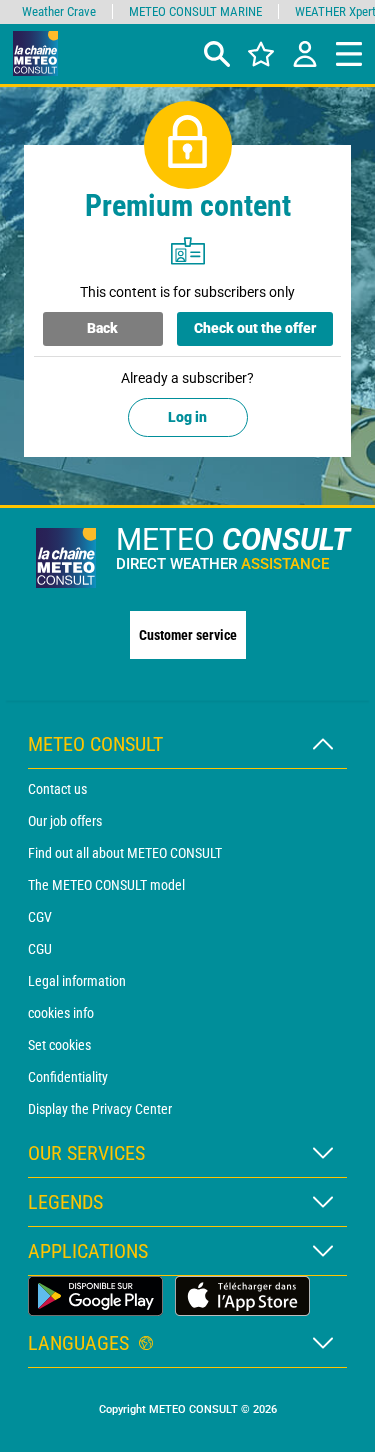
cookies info (61, 1013)
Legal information (77, 981)
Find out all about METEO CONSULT (125, 853)
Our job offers (65, 821)
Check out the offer (255, 328)
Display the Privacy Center (100, 1109)
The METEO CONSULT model (106, 885)
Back (102, 328)
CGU (40, 949)
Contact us (57, 789)
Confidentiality (68, 1077)
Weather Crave (59, 11)
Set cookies (59, 1045)
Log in (187, 417)
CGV (40, 917)
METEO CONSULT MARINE (195, 11)
